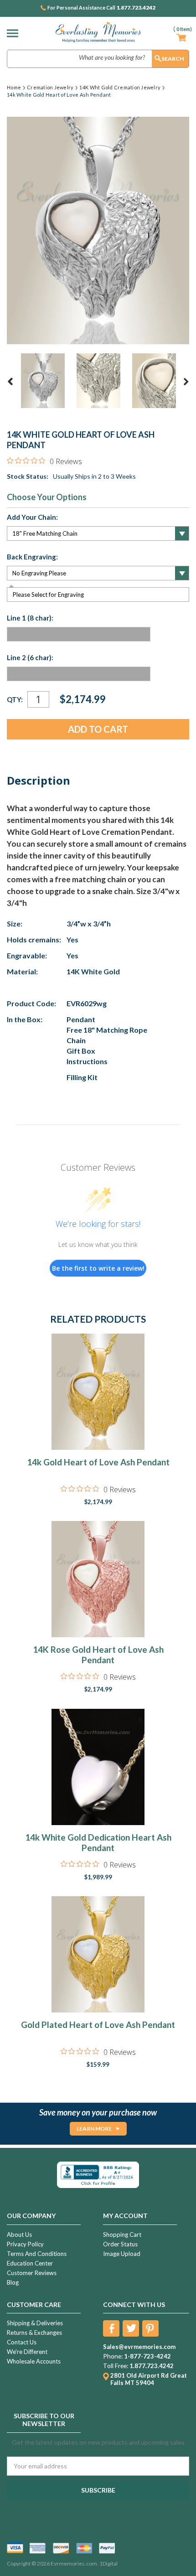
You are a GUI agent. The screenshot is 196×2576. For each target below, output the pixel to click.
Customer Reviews (32, 2273)
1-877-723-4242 (147, 2356)
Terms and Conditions (37, 2254)
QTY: (15, 699)
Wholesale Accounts (34, 2361)
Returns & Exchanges (34, 2333)
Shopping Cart (122, 2235)
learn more (94, 2129)
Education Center (30, 2263)
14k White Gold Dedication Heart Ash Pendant (98, 1842)
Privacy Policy (25, 2244)
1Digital (108, 2563)
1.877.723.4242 (136, 8)
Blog (13, 2282)
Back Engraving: (32, 557)
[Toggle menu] (15, 33)
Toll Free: (116, 2366)
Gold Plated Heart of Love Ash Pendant (98, 2025)
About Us (19, 2235)
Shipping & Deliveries (35, 2323)
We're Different (27, 2352)
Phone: (113, 2356)
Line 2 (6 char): (30, 657)
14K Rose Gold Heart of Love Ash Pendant (98, 1655)
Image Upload (122, 2254)
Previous (10, 382)
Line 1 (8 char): (30, 618)
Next (186, 382)
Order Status (120, 2244)
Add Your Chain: (32, 517)
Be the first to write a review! (98, 1268)
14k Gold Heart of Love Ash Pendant (98, 1462)
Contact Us (22, 2342)
